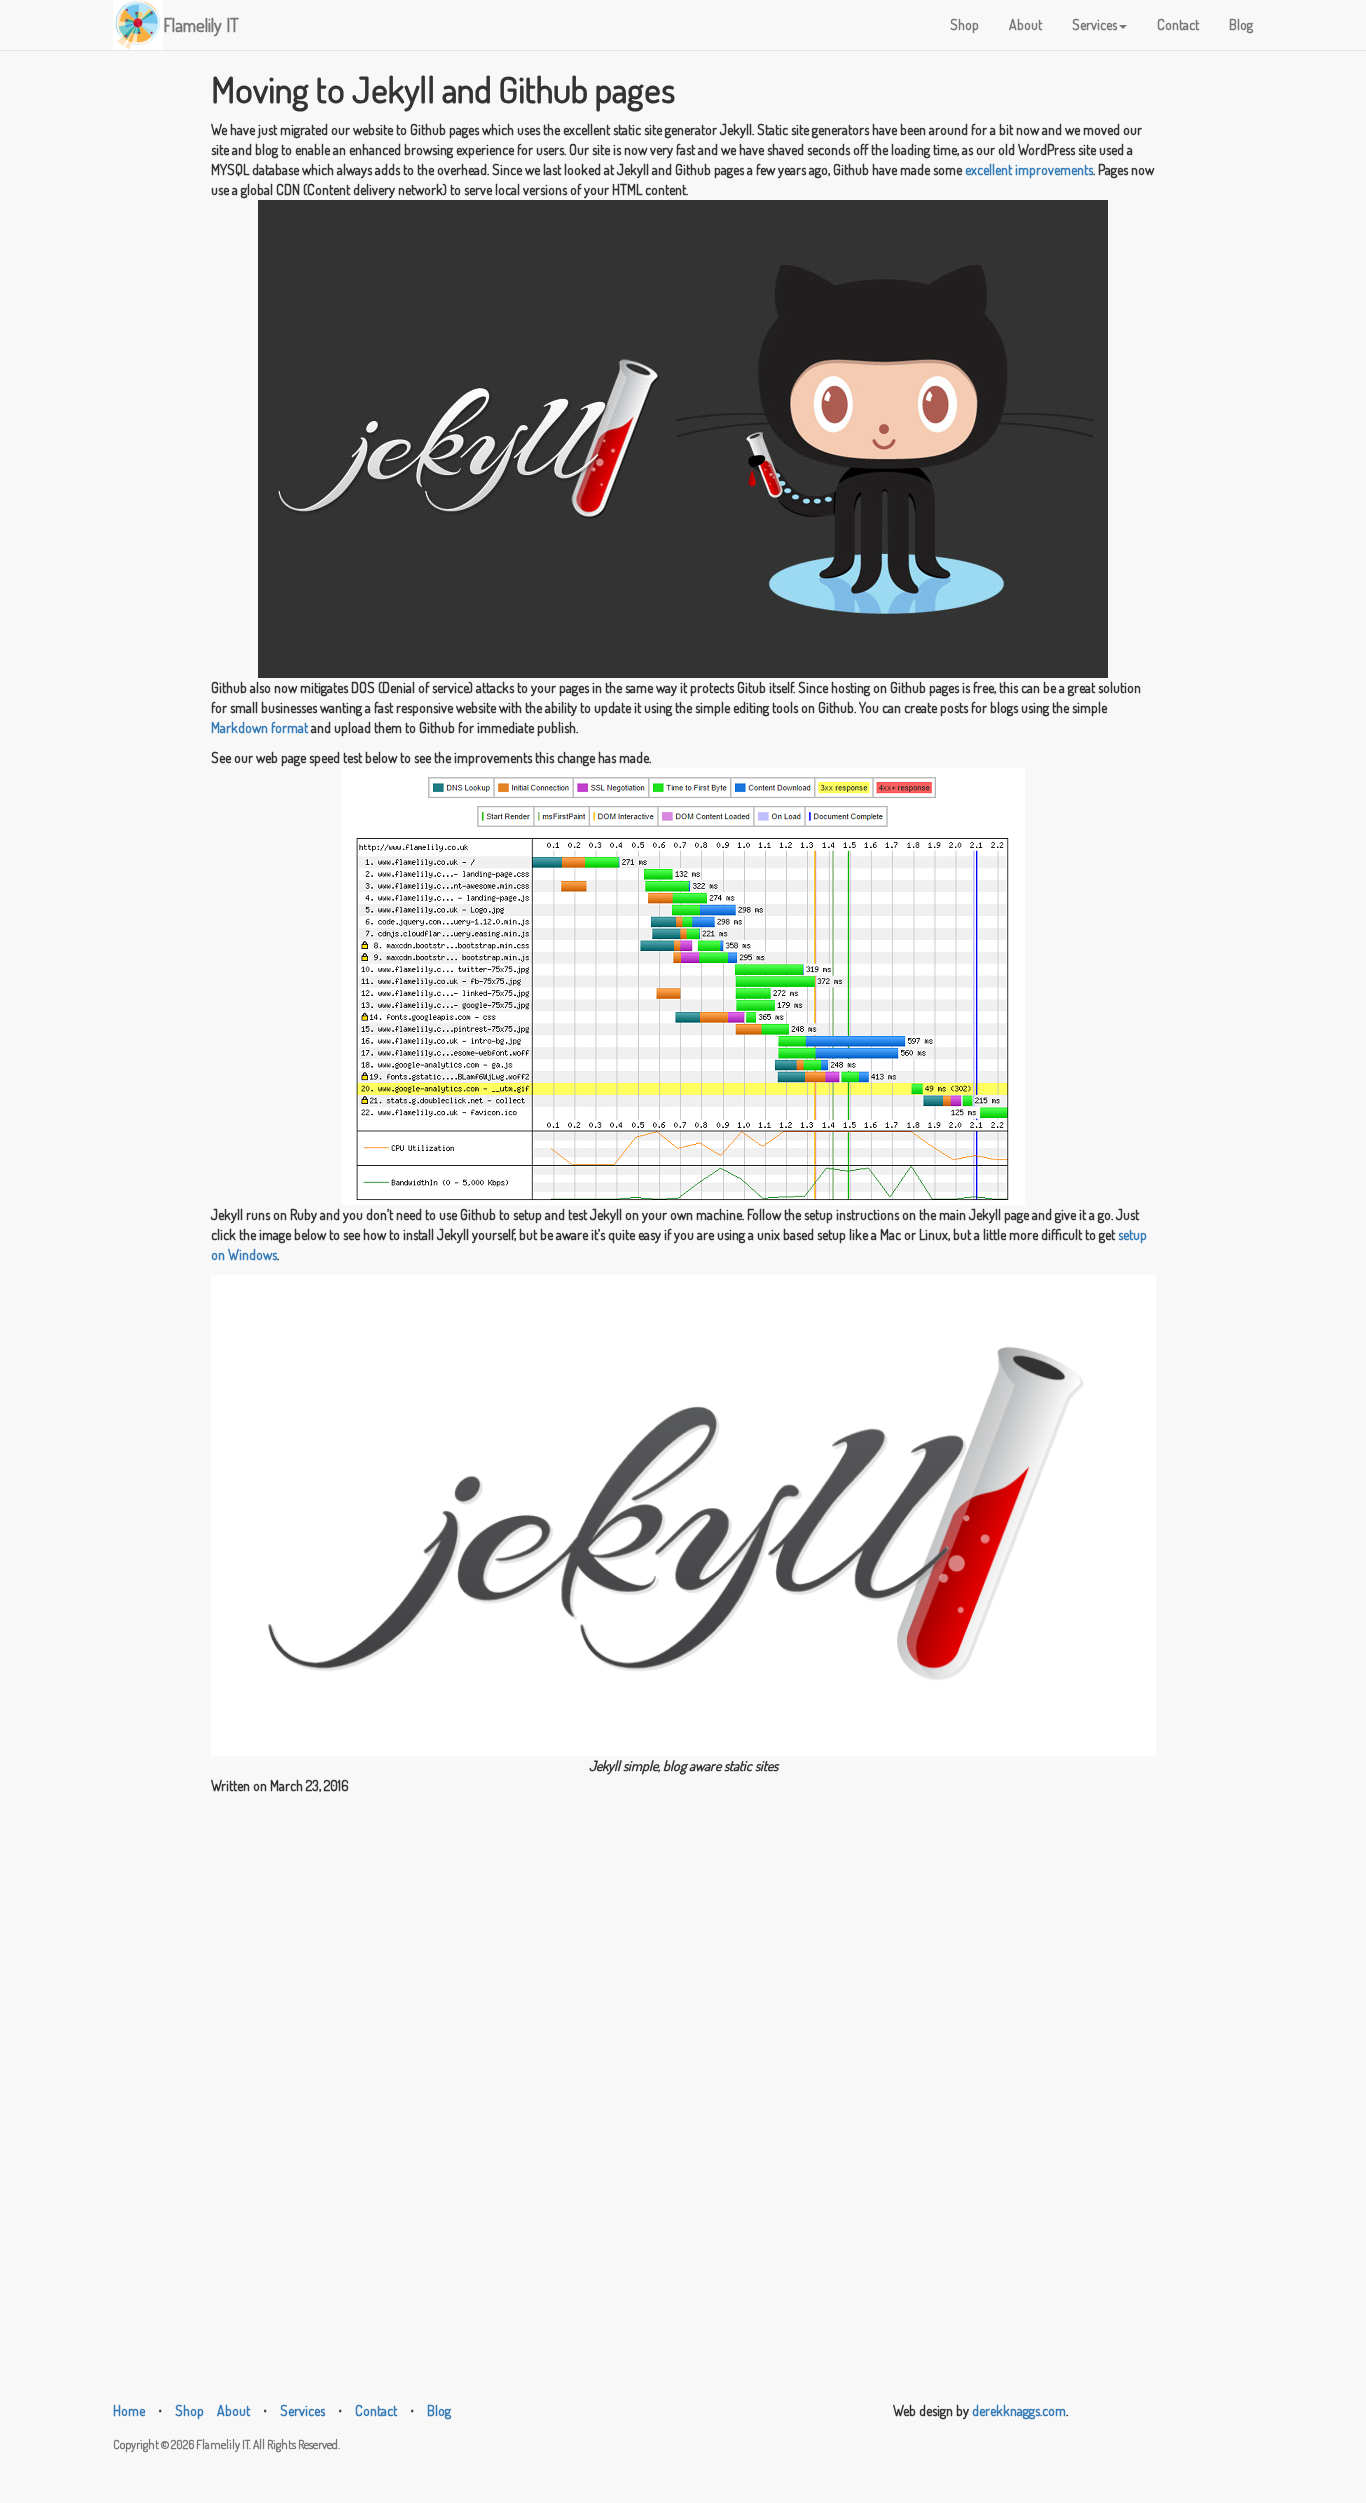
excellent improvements (1029, 169)
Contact (1178, 24)
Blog (1241, 24)
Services (302, 2410)
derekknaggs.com (1019, 2410)
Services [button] (1094, 24)
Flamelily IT (201, 25)
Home (129, 2410)
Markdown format (259, 727)
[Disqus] (683, 2046)
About (1025, 24)
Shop (964, 24)
